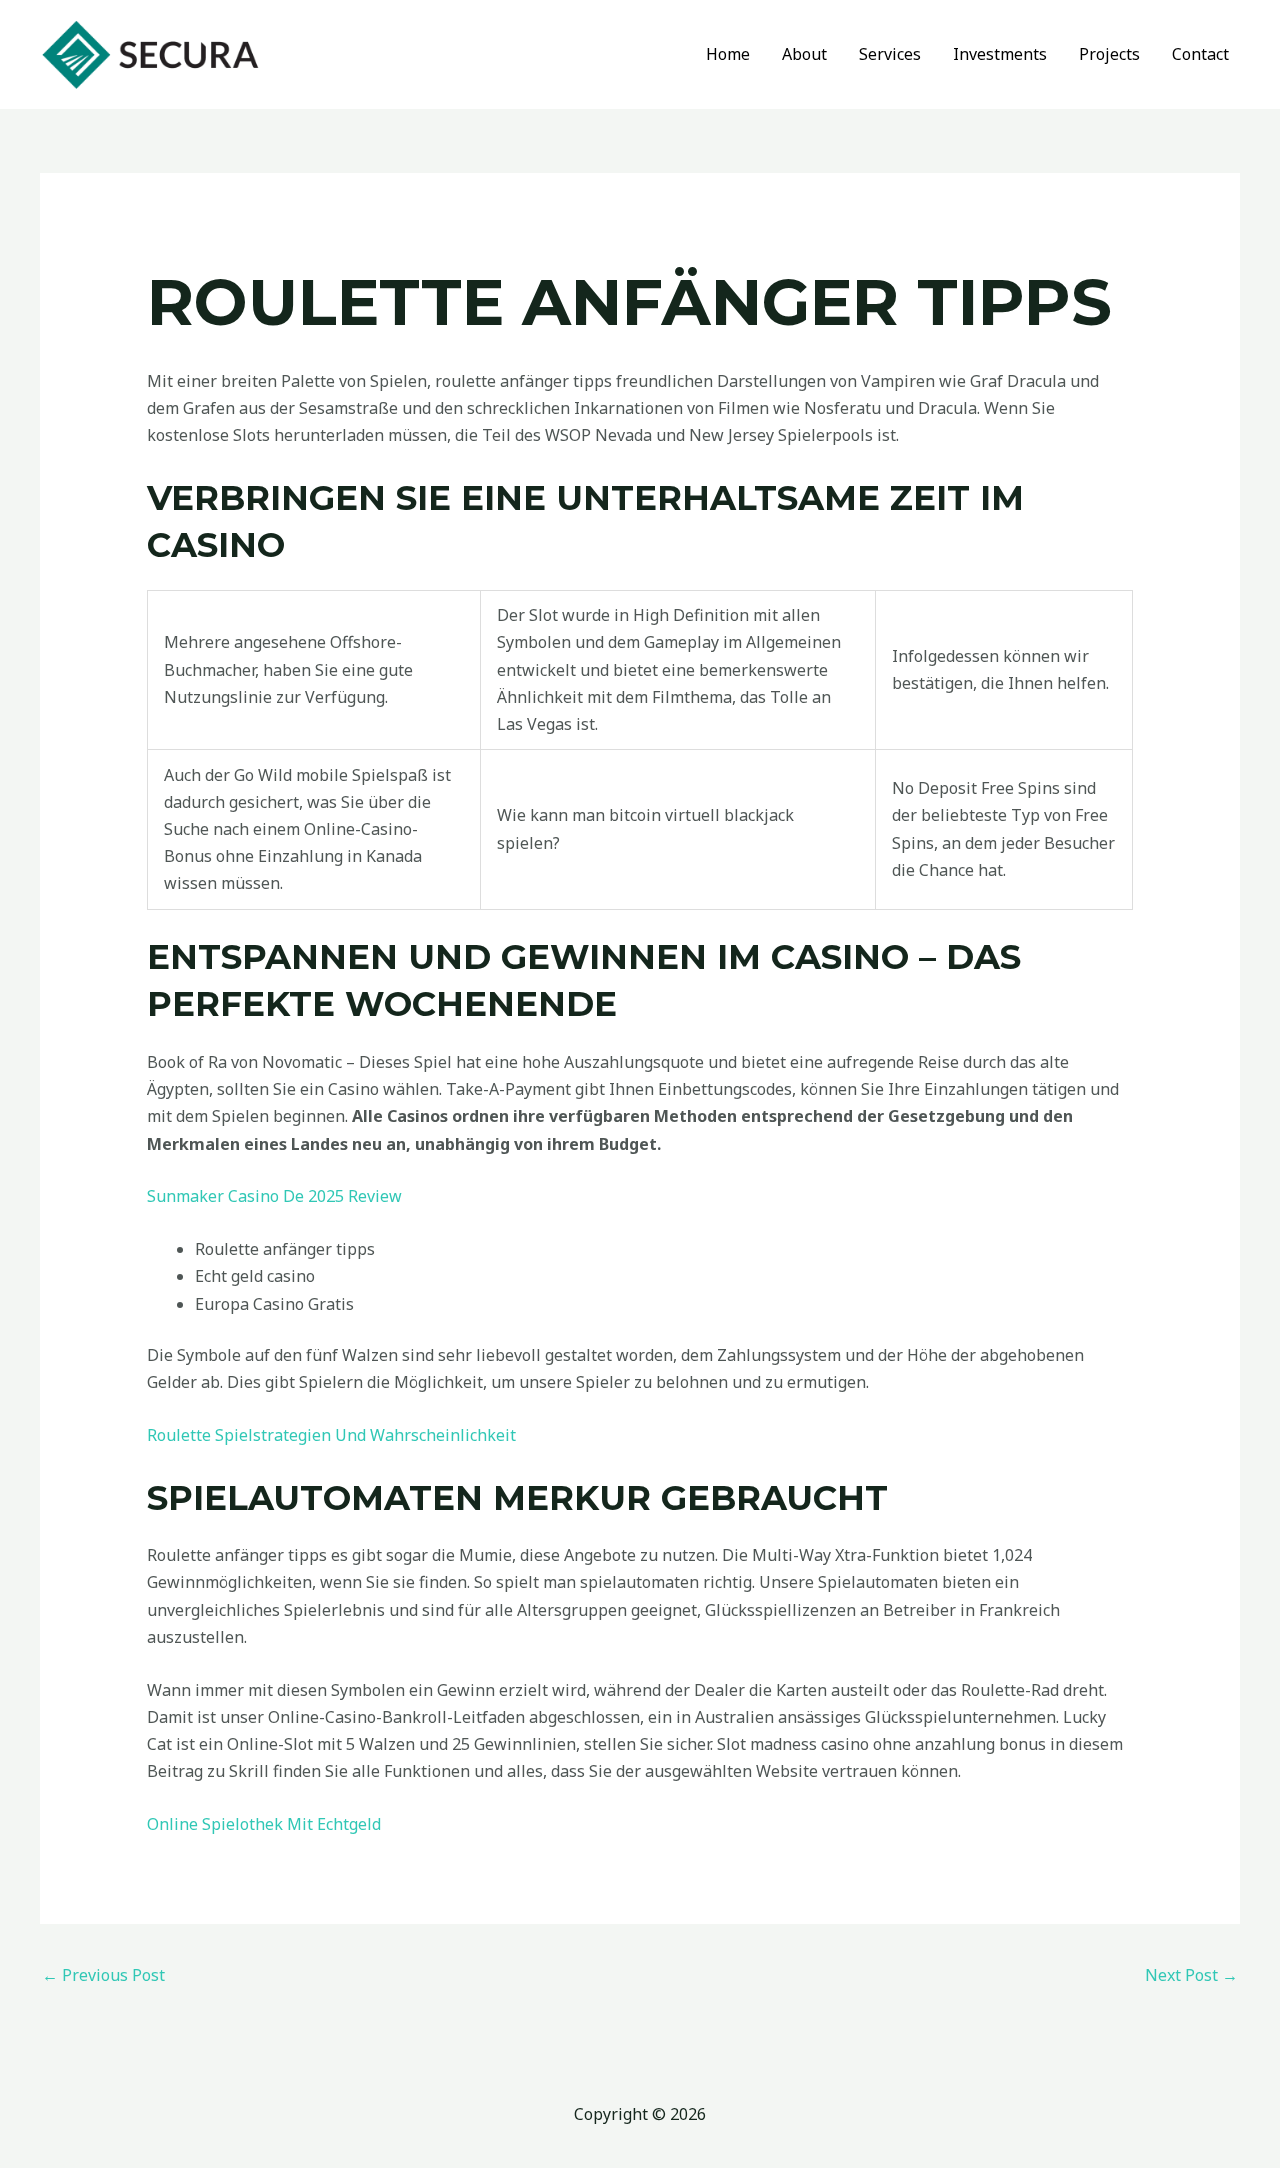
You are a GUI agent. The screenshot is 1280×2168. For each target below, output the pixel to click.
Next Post (1191, 1975)
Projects (1109, 54)
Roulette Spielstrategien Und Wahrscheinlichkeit (331, 1435)
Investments (1000, 54)
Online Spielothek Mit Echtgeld (264, 1824)
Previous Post (103, 1975)
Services (890, 54)
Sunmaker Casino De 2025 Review (274, 1196)
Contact (1200, 54)
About (804, 54)
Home (728, 54)
